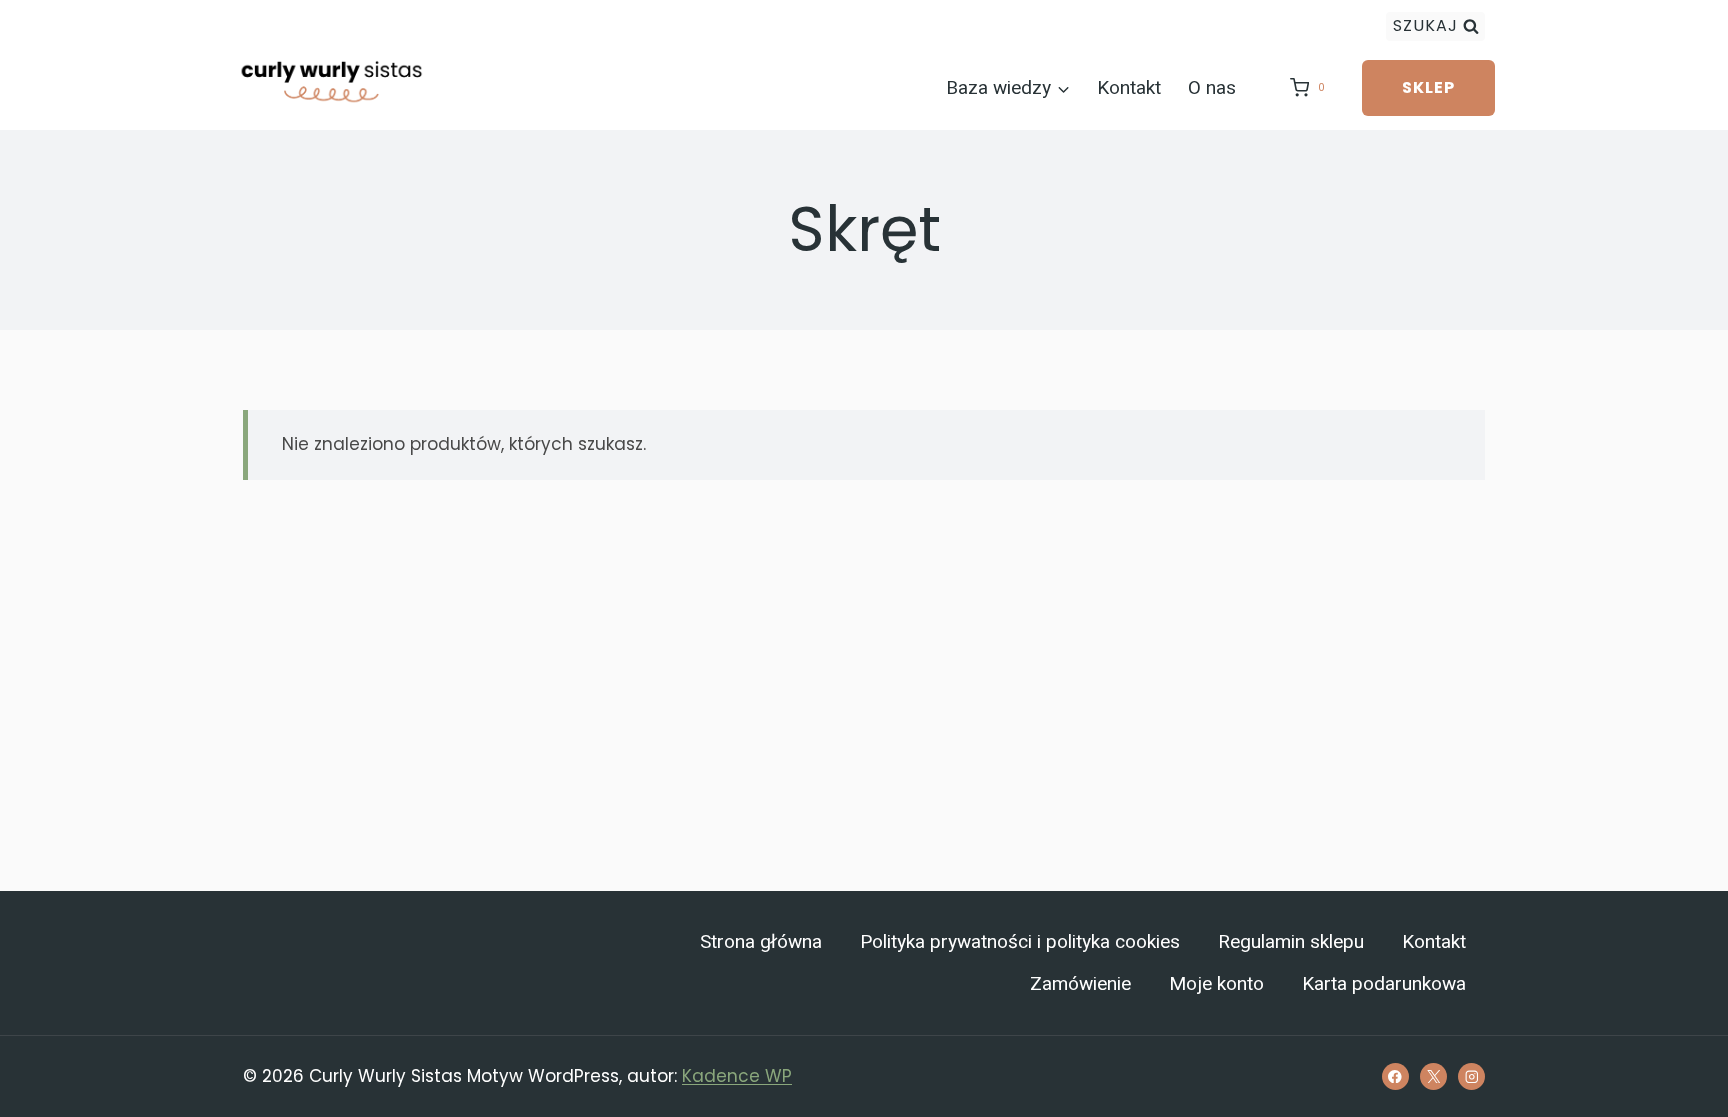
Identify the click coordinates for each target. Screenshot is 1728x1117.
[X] (1433, 1076)
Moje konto (1216, 984)
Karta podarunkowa (1384, 984)
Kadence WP (737, 1076)
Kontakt (1129, 88)
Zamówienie (1080, 984)
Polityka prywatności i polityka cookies (1020, 942)
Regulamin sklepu (1291, 942)
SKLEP (1428, 87)
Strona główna (761, 942)
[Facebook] (1395, 1076)
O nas (1212, 88)
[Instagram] (1471, 1076)
